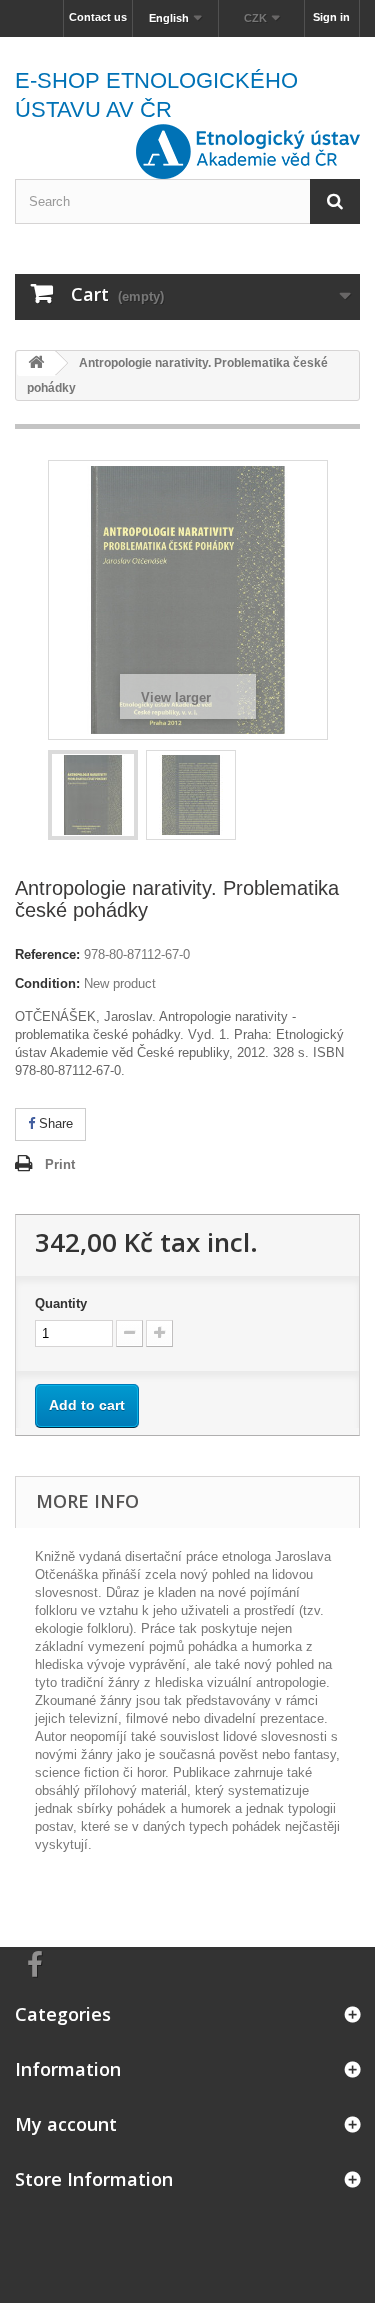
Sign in (331, 17)
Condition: (47, 983)
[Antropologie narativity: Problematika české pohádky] (93, 795)
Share (54, 1123)
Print (60, 1164)
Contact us (98, 17)
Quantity (61, 1303)
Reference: (47, 954)
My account (66, 2124)
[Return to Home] (36, 363)
